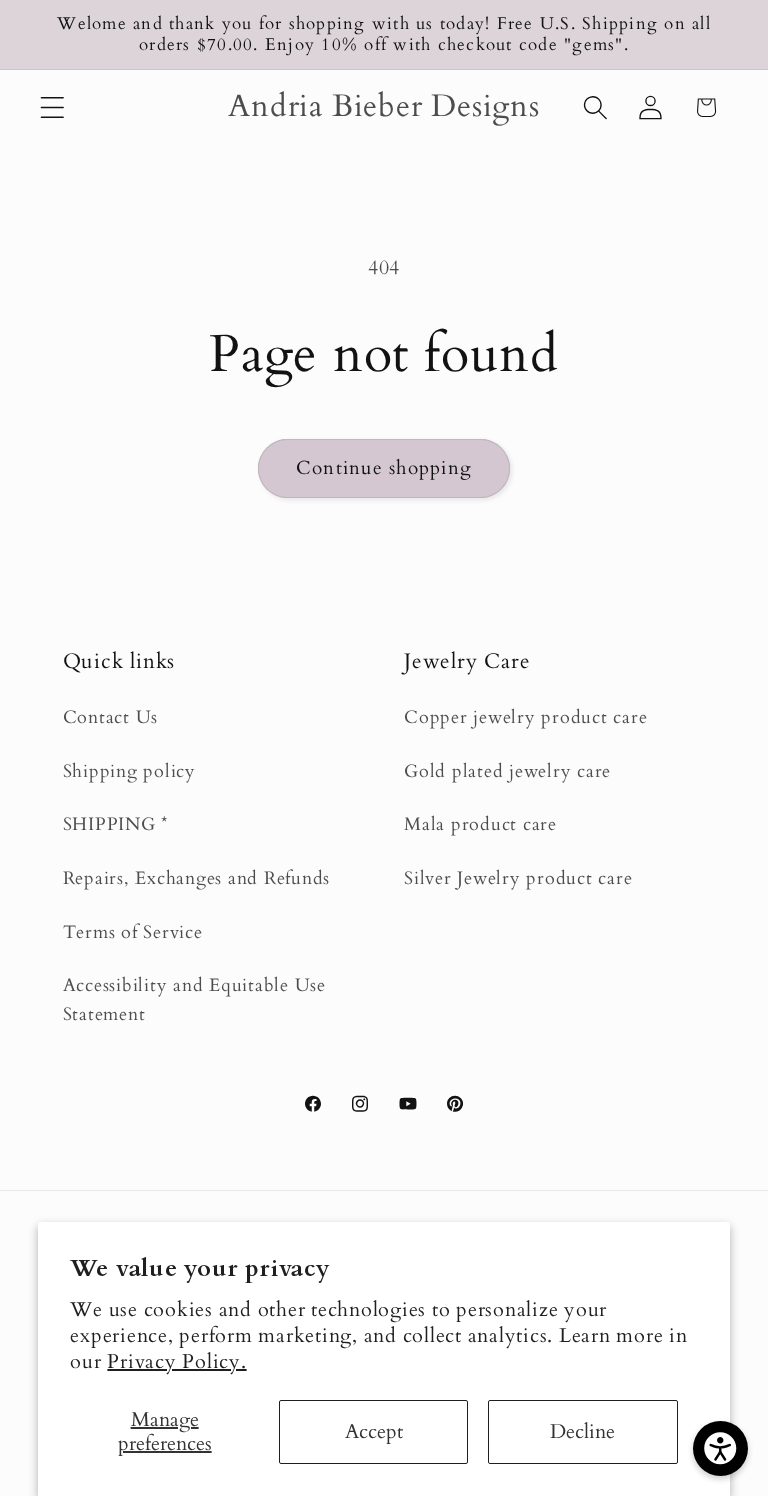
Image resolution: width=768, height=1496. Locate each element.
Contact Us (111, 717)
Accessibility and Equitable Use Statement (194, 1000)
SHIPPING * (116, 824)
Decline (582, 1431)
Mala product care (480, 824)
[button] (52, 107)
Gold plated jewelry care (507, 771)
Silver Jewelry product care (518, 878)
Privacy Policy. (176, 1361)
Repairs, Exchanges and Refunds (197, 878)
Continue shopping (384, 468)
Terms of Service (133, 932)
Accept (374, 1431)
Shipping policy (129, 771)
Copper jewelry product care (525, 717)
